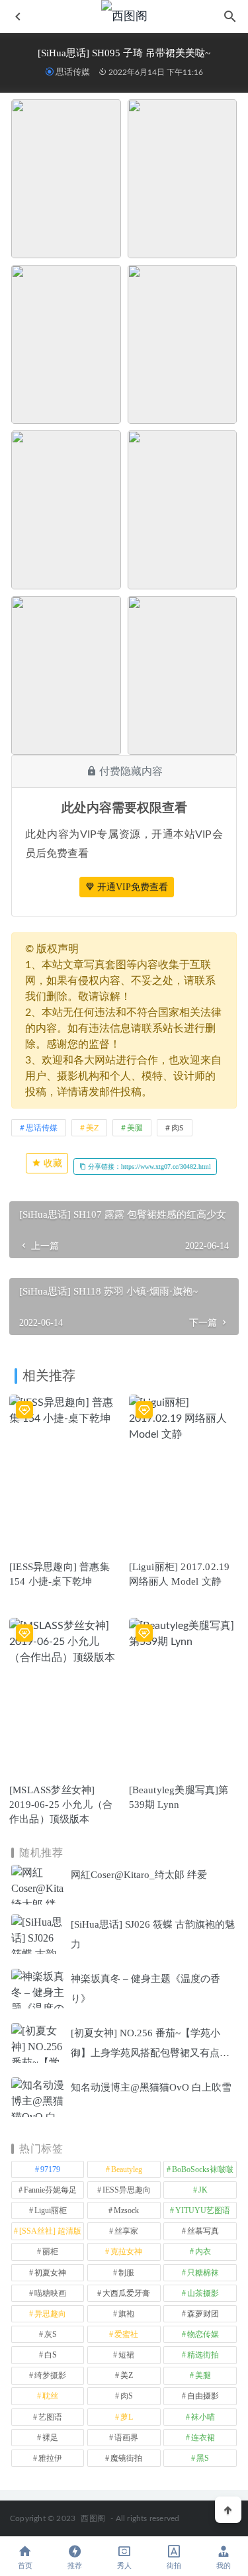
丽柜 (50, 2252)
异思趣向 (50, 2314)
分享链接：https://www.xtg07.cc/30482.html (148, 1166)
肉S (178, 1128)
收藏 (52, 1163)
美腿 (135, 1128)
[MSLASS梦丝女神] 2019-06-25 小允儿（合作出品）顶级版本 (61, 1805)
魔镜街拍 (126, 2458)
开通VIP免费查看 (131, 887)
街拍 (174, 2566)
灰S (51, 2334)
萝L (127, 2417)
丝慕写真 (203, 2231)
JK (203, 2190)
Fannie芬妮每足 (50, 2190)
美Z (92, 1128)
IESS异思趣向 (127, 2190)
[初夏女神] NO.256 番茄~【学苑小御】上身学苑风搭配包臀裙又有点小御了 (150, 2053)
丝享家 (126, 2231)
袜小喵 (203, 2417)
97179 (50, 2169)
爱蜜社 (126, 2334)
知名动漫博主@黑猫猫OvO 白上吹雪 (151, 2087)
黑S (203, 2458)
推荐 (75, 2566)
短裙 (126, 2355)
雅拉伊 (50, 2458)
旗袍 (126, 2314)
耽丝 (50, 2396)
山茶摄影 (203, 2293)
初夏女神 (50, 2273)
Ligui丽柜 (51, 2210)
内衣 (203, 2252)
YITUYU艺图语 (203, 2210)
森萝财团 (203, 2314)
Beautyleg (127, 2169)
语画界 (126, 2438)
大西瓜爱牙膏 (126, 2293)
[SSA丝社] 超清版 (50, 2231)
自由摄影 (203, 2396)
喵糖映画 (50, 2293)
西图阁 (93, 2518)
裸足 (50, 2438)
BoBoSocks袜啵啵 (203, 2169)
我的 (224, 2566)
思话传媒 (73, 72)
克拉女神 (126, 2252)
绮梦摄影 (50, 2375)
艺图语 (50, 2417)
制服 (126, 2273)
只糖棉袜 (203, 2273)
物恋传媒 (203, 2334)
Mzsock (126, 2210)
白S (51, 2355)
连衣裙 (203, 2438)
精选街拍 (203, 2355)
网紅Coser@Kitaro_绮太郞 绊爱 (139, 1875)
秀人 (124, 2566)
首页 (25, 2566)
